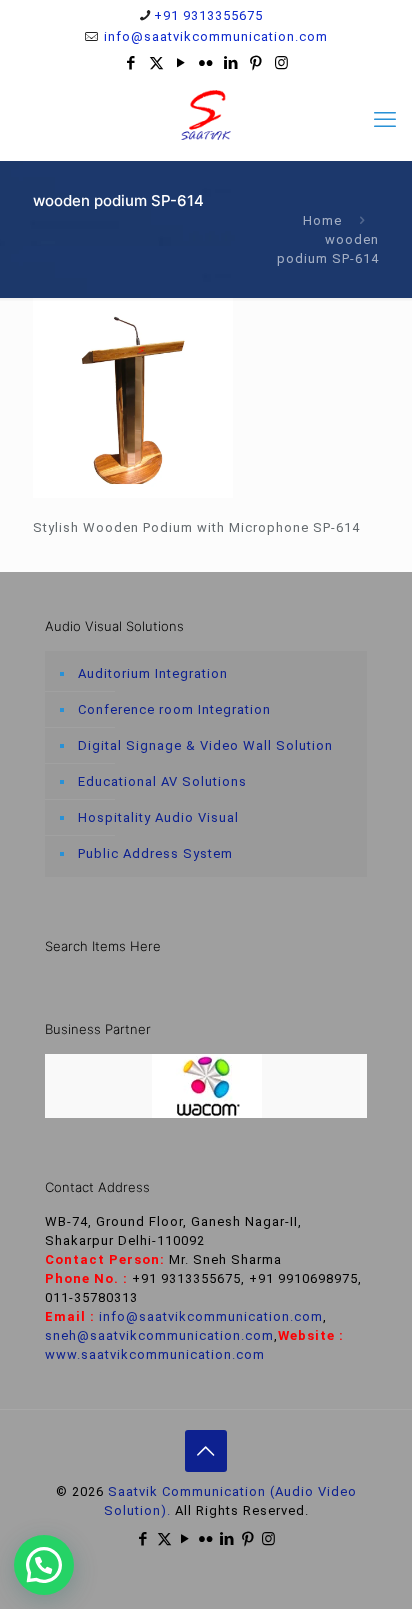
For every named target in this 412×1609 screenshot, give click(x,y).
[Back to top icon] (206, 1451)
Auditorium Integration (153, 673)
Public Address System (155, 853)
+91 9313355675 (208, 15)
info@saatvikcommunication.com (214, 36)
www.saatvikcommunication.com (155, 1354)
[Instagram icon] (281, 63)
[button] (44, 1565)
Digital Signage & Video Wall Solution (205, 745)
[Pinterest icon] (256, 63)
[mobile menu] (385, 120)
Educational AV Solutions (162, 781)
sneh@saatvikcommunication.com (159, 1335)
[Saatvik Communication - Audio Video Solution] (206, 115)
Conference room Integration (174, 709)
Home (322, 220)
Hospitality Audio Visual (158, 817)
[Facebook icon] (131, 63)
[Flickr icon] (206, 63)
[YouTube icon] (181, 63)
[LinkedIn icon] (231, 63)
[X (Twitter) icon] (156, 63)
